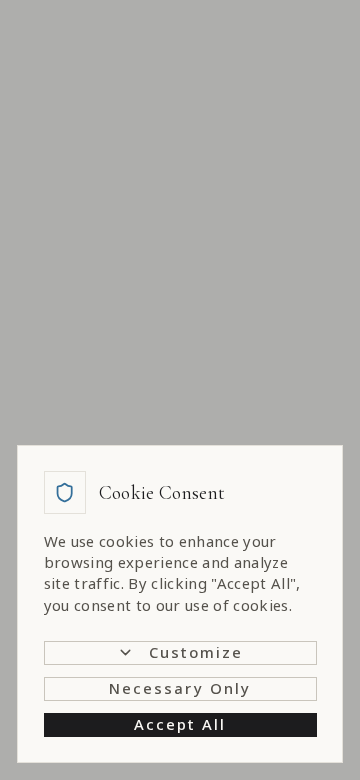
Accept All (180, 724)
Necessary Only (180, 688)
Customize (196, 652)
